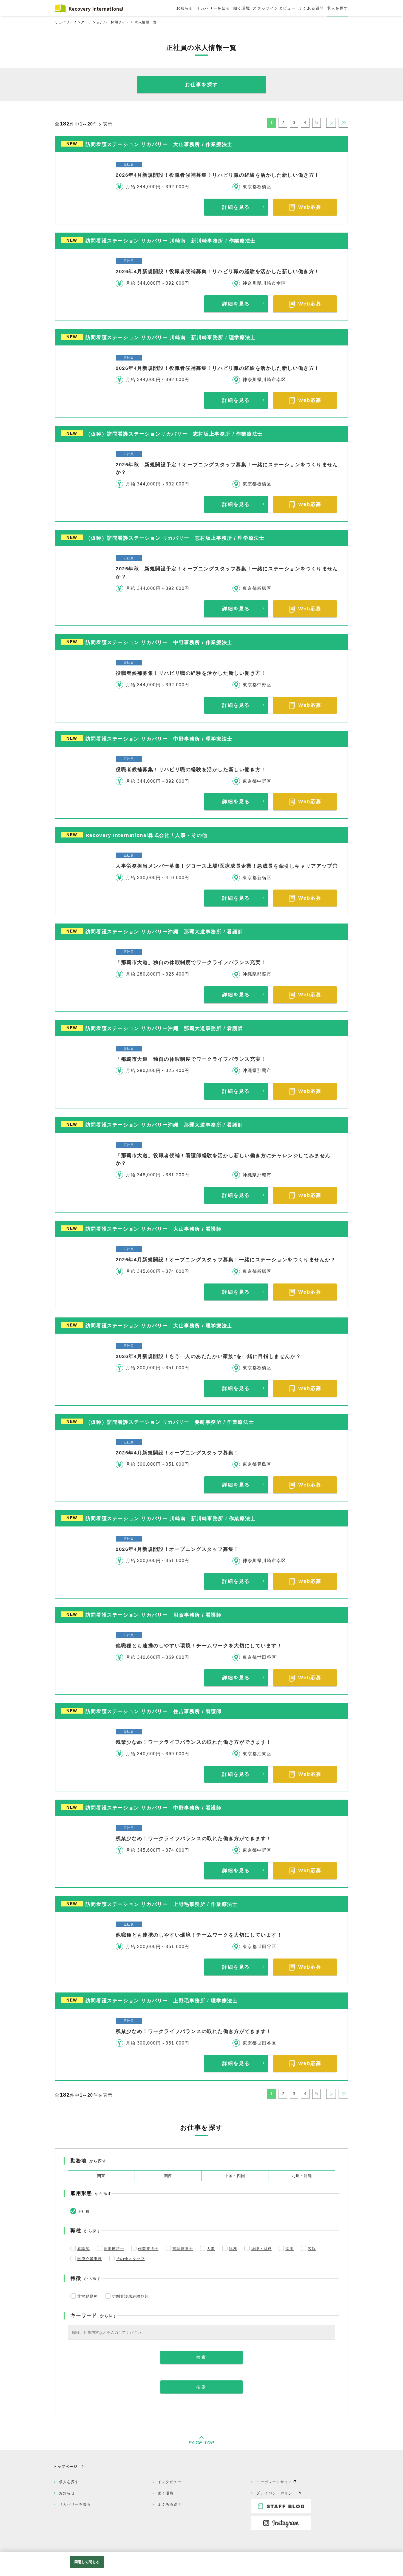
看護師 (83, 2249)
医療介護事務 (90, 2259)
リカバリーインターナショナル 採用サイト (92, 22)
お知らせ (67, 2493)
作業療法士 (148, 2249)
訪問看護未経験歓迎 (130, 2296)
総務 (233, 2249)
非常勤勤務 (88, 2296)
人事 (211, 2249)
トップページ (66, 2467)
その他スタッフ (130, 2259)
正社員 (83, 2211)
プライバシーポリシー (276, 2493)
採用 (290, 2249)
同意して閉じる (87, 2562)
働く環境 (166, 2493)
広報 (312, 2249)
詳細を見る (236, 207)
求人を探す (69, 2482)
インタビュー (170, 2482)
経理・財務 (261, 2249)
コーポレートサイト (274, 2482)
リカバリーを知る (75, 2504)
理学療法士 (114, 2249)
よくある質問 (170, 2504)
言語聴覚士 (183, 2249)
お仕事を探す (201, 85)
